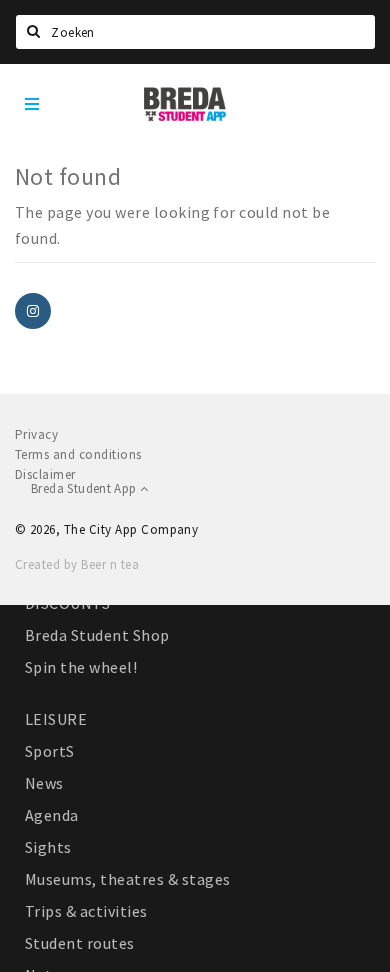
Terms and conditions (78, 454)
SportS (50, 751)
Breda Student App (85, 488)
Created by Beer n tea (77, 564)
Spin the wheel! (81, 667)
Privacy (36, 434)
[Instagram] (33, 311)
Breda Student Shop (97, 635)
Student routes (80, 943)
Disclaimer (45, 474)
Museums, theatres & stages (127, 879)
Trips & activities (86, 911)
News (44, 783)
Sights (48, 847)
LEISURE (56, 719)
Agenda (52, 815)
